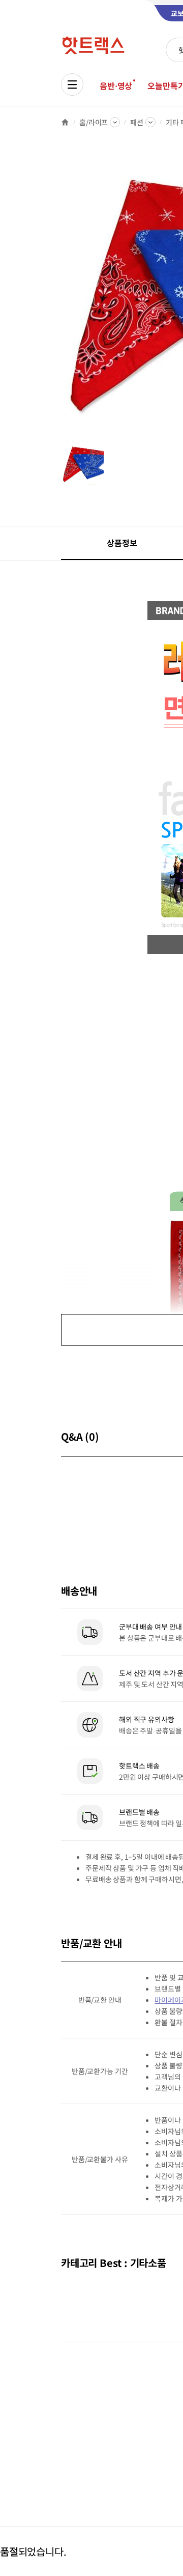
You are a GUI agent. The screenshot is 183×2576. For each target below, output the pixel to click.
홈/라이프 (94, 122)
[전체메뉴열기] (72, 85)
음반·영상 (116, 86)
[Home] (65, 122)
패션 (137, 122)
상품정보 (122, 543)
